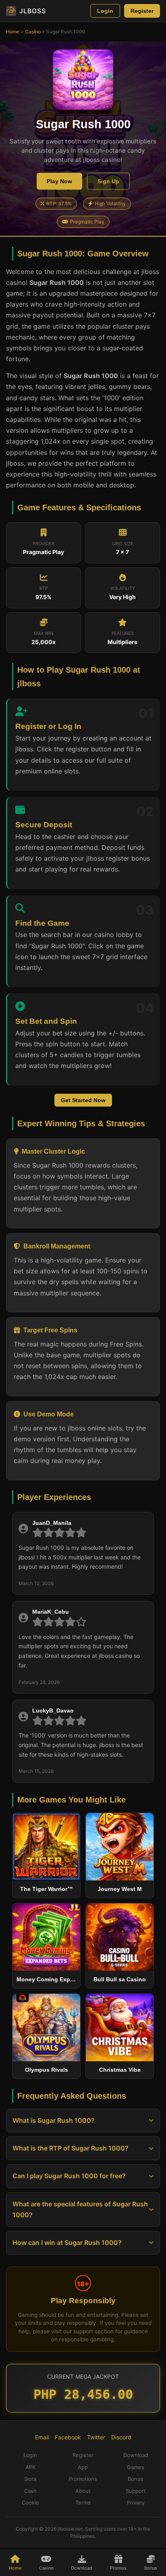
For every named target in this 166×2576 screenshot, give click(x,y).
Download (82, 2568)
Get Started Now (83, 1100)
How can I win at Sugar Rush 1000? (67, 2242)
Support (136, 2491)
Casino (33, 32)
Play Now (59, 181)
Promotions (83, 2479)
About (83, 2491)
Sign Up (108, 181)
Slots (30, 2479)
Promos (118, 2568)
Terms (83, 2502)
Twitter (96, 2437)
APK (30, 2467)
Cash (30, 2491)
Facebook (68, 2437)
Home (13, 32)
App (83, 2467)
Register (142, 11)
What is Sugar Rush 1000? (54, 2120)
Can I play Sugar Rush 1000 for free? (69, 2176)
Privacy (136, 2502)
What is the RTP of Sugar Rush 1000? (71, 2148)
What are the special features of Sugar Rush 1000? (80, 2209)
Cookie (30, 2502)
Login (105, 11)
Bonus (151, 2568)
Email (42, 2437)
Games (136, 2467)
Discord (121, 2437)
